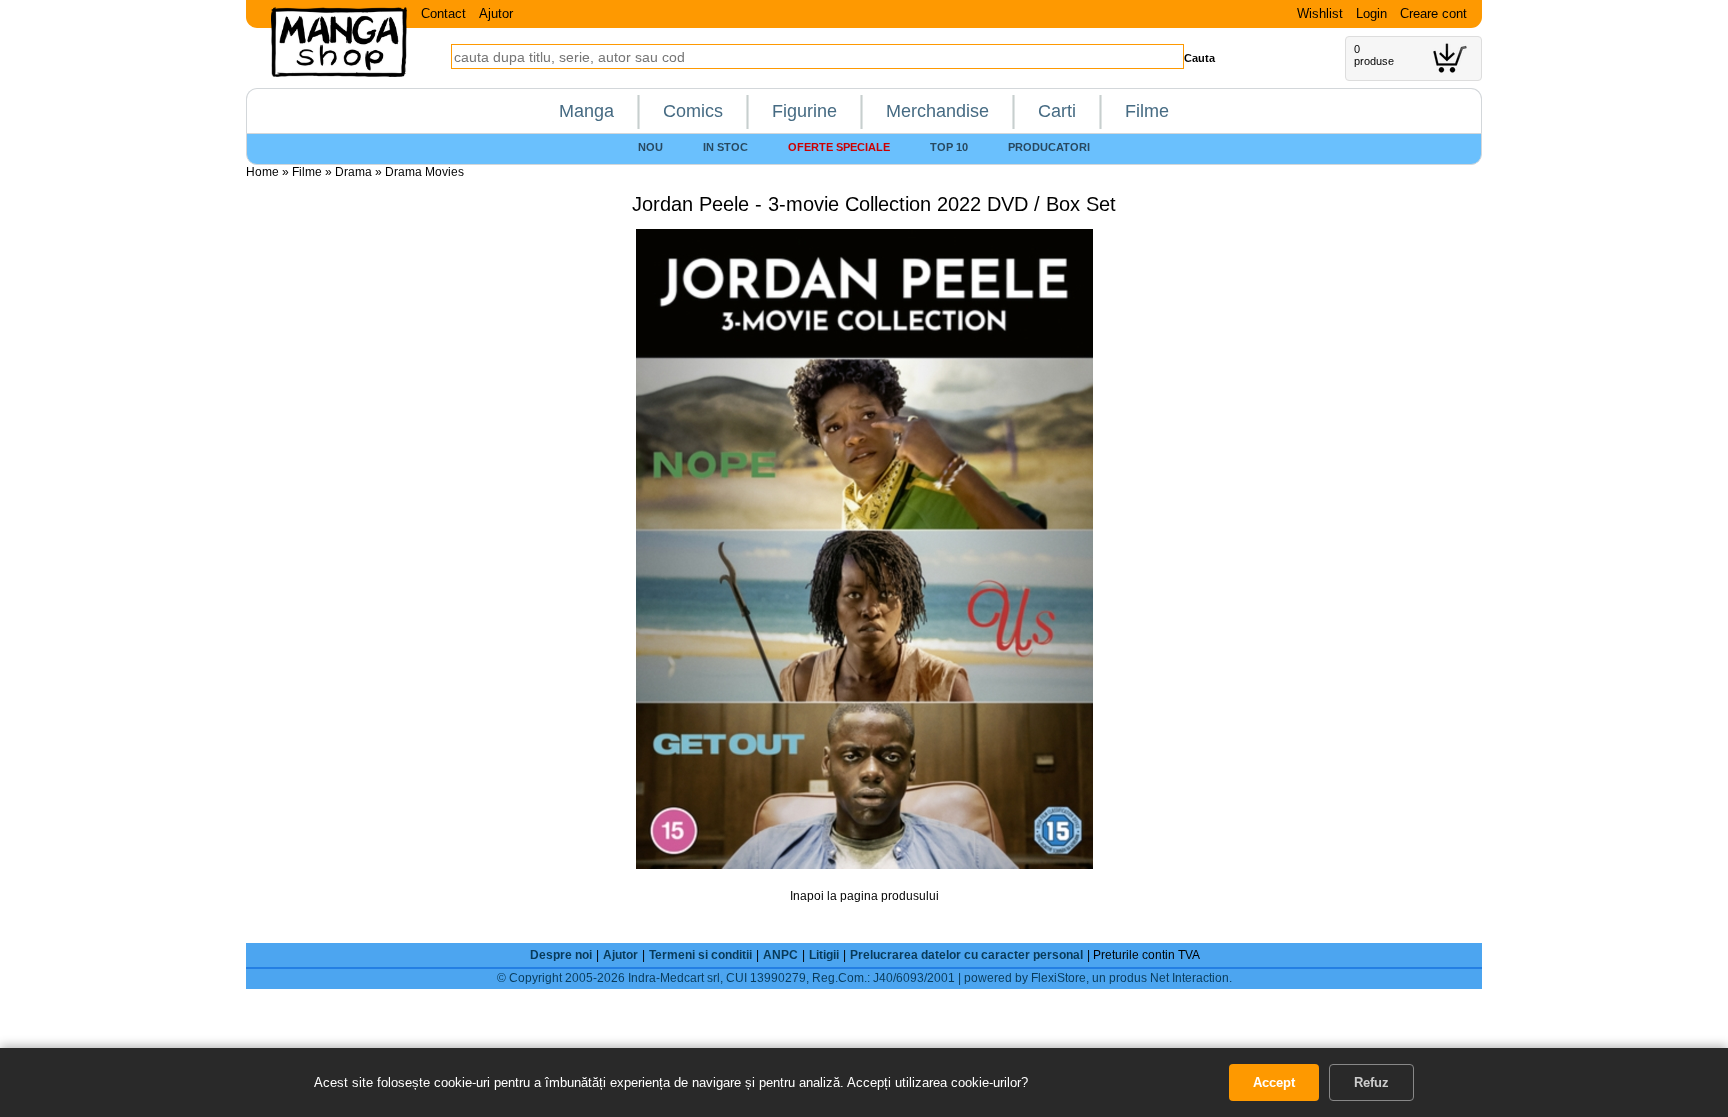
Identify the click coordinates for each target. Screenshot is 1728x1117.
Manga (586, 111)
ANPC (780, 955)
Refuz (1371, 1082)
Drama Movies (424, 172)
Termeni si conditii (700, 955)
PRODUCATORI (1049, 147)
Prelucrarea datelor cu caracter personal (966, 955)
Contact (443, 13)
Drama (353, 172)
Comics (693, 111)
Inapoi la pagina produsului (864, 896)
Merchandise (937, 111)
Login (1371, 13)
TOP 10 (949, 147)
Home (262, 172)
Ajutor (496, 13)
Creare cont (1433, 13)
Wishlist (1320, 13)
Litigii (824, 955)
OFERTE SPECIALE (839, 147)
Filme (1147, 111)
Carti (1057, 111)
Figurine (804, 111)
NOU (650, 147)
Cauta (1199, 58)
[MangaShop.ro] (339, 73)
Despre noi (561, 955)
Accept (1274, 1082)
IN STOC (725, 147)
